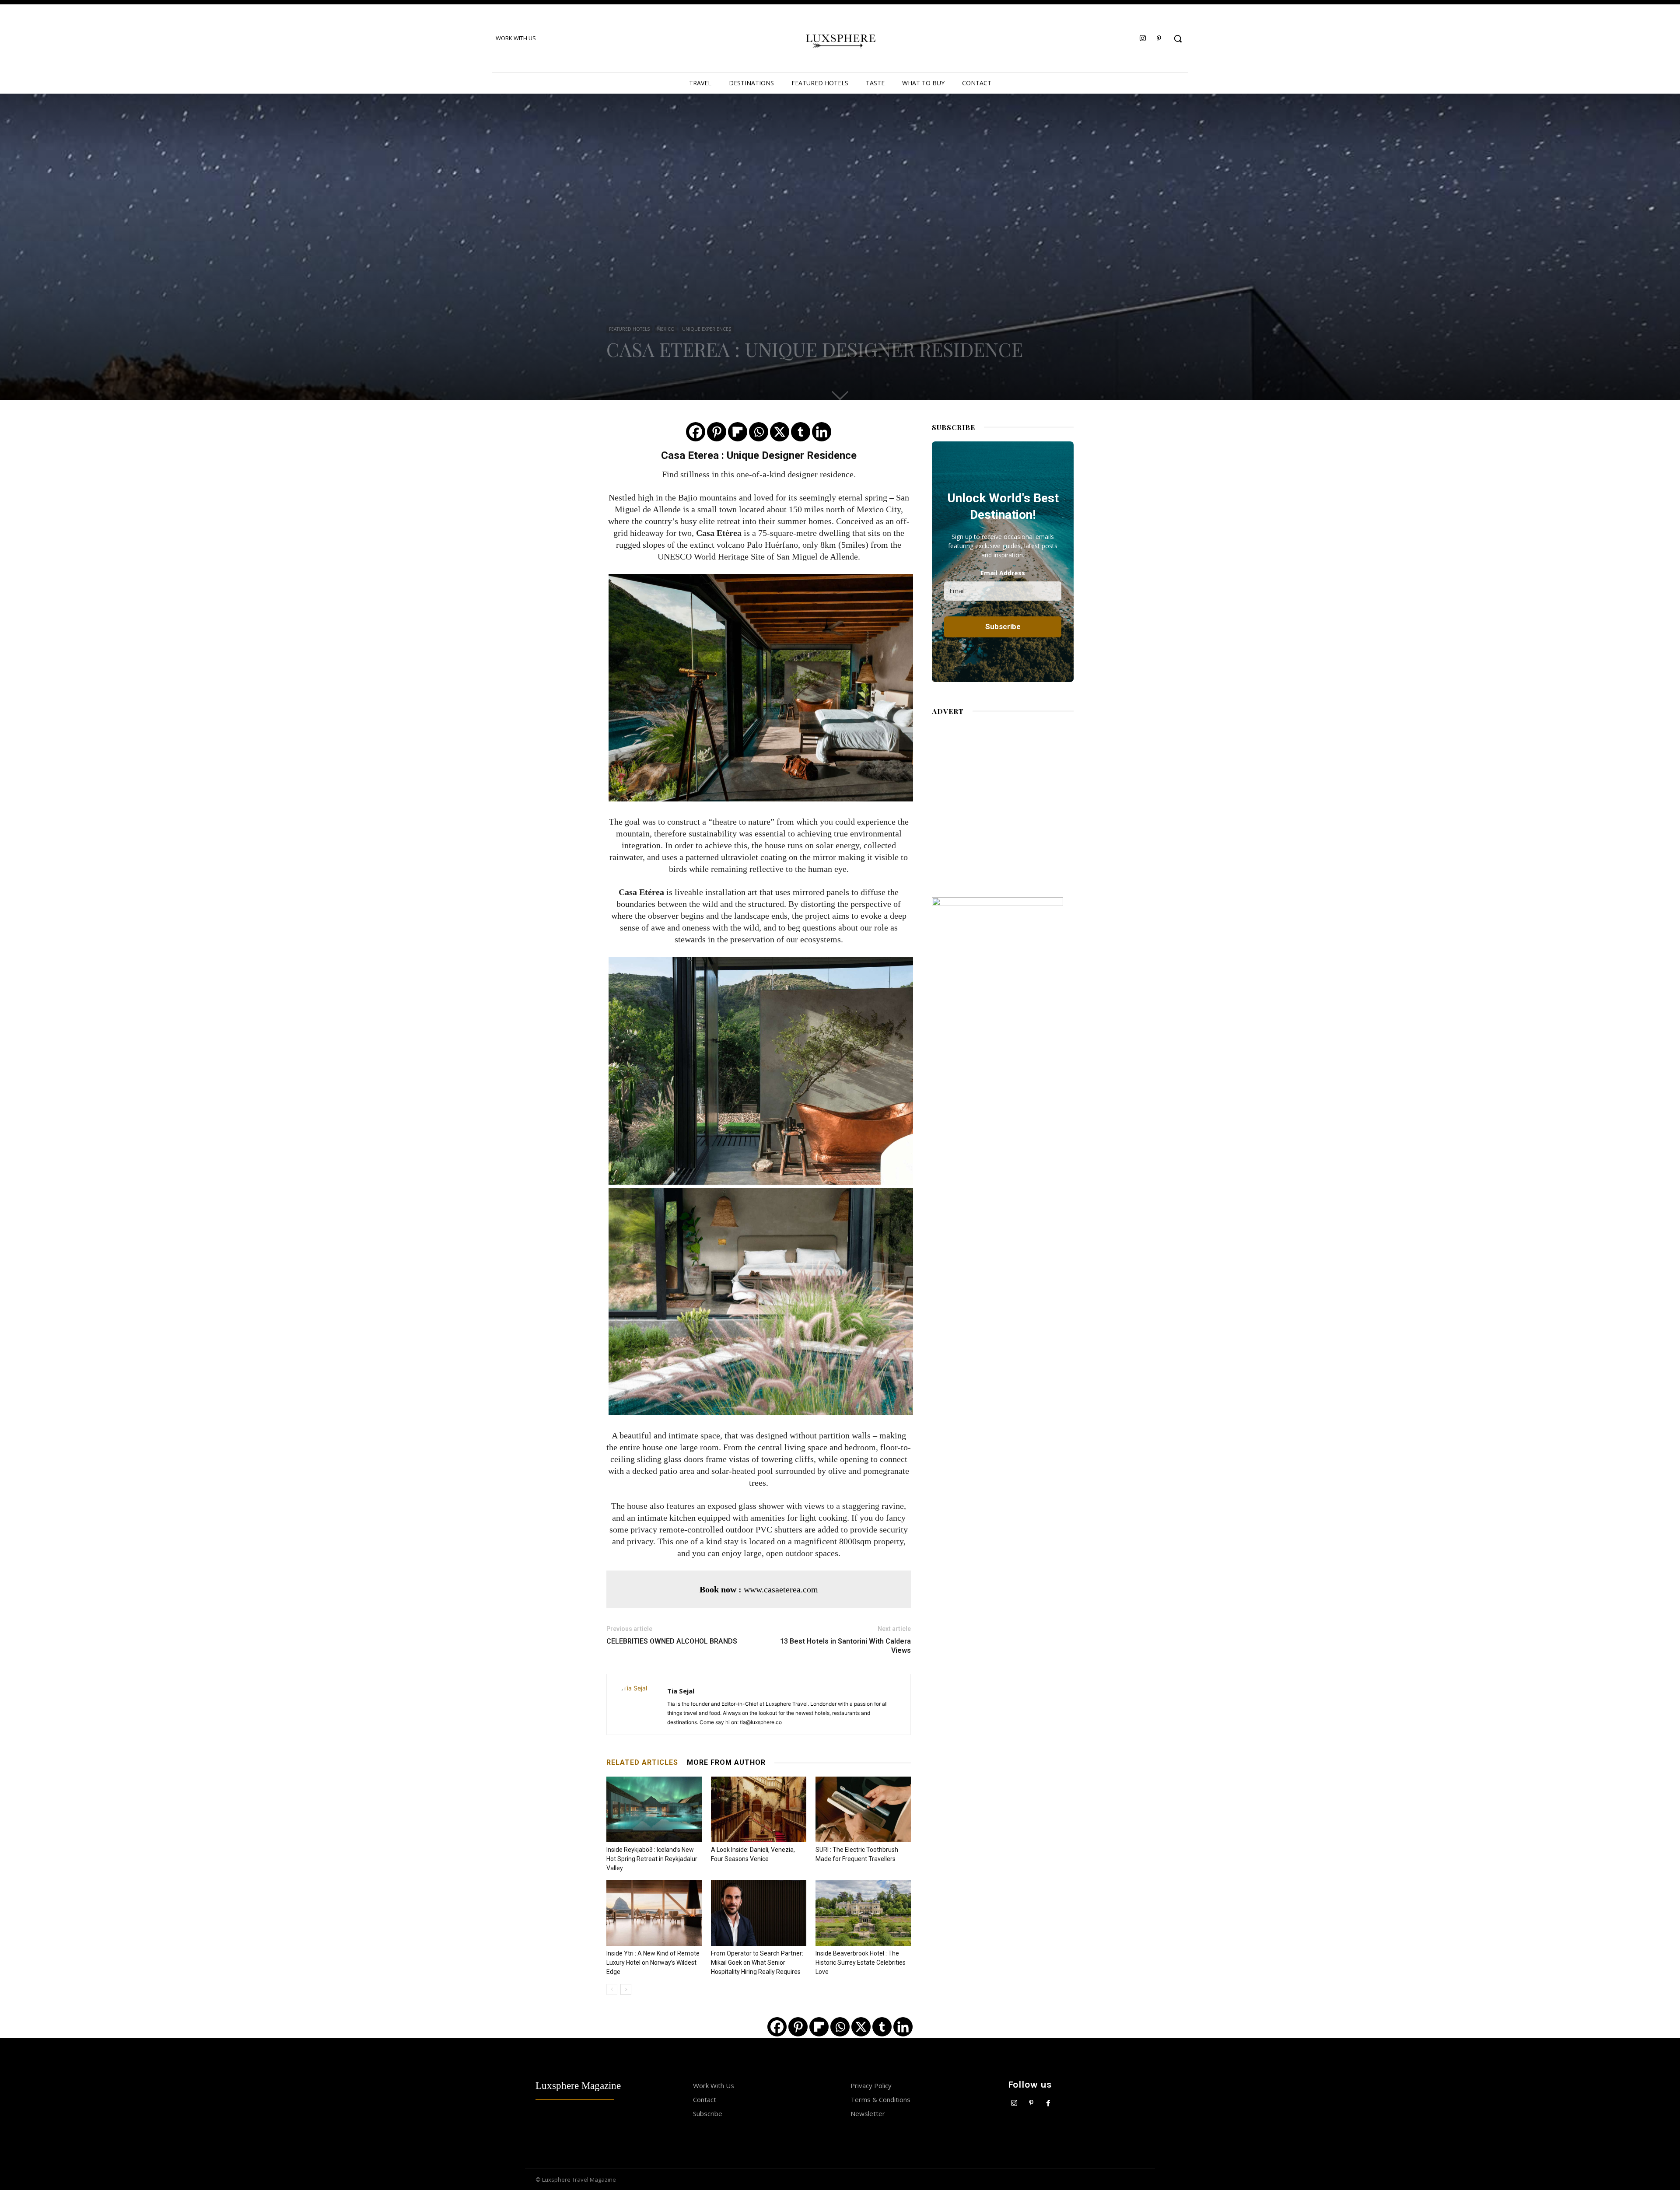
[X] (780, 432)
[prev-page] (612, 1989)
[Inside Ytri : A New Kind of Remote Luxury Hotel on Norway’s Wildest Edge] (654, 1913)
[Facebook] (696, 432)
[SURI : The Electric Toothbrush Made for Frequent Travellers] (863, 1809)
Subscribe (708, 2113)
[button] (1178, 38)
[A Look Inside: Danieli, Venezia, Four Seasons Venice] (759, 1809)
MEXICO (666, 329)
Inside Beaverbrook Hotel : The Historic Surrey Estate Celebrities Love (861, 1963)
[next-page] (626, 1989)
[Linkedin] (822, 432)
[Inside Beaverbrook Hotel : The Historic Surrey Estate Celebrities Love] (863, 1913)
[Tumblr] (801, 432)
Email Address (1003, 573)
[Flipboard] (738, 432)
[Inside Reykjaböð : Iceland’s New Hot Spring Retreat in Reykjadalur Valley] (654, 1809)
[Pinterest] (1159, 39)
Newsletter (868, 2113)
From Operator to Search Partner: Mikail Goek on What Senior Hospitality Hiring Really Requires (757, 1963)
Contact (705, 2099)
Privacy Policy (871, 2085)
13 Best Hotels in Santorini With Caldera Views (845, 1646)
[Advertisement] (1003, 798)
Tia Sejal (681, 1691)
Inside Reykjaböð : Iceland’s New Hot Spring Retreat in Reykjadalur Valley (652, 1859)
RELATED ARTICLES (642, 1762)
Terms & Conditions (880, 2099)
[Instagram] (1143, 39)
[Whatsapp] (759, 432)
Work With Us (714, 2085)
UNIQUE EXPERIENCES (707, 329)
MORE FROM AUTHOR (726, 1762)
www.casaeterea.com (781, 1589)
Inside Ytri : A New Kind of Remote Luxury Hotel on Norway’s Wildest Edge (653, 1963)
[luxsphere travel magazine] (840, 39)
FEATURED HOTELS (629, 329)
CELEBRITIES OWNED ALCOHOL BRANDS (672, 1641)
